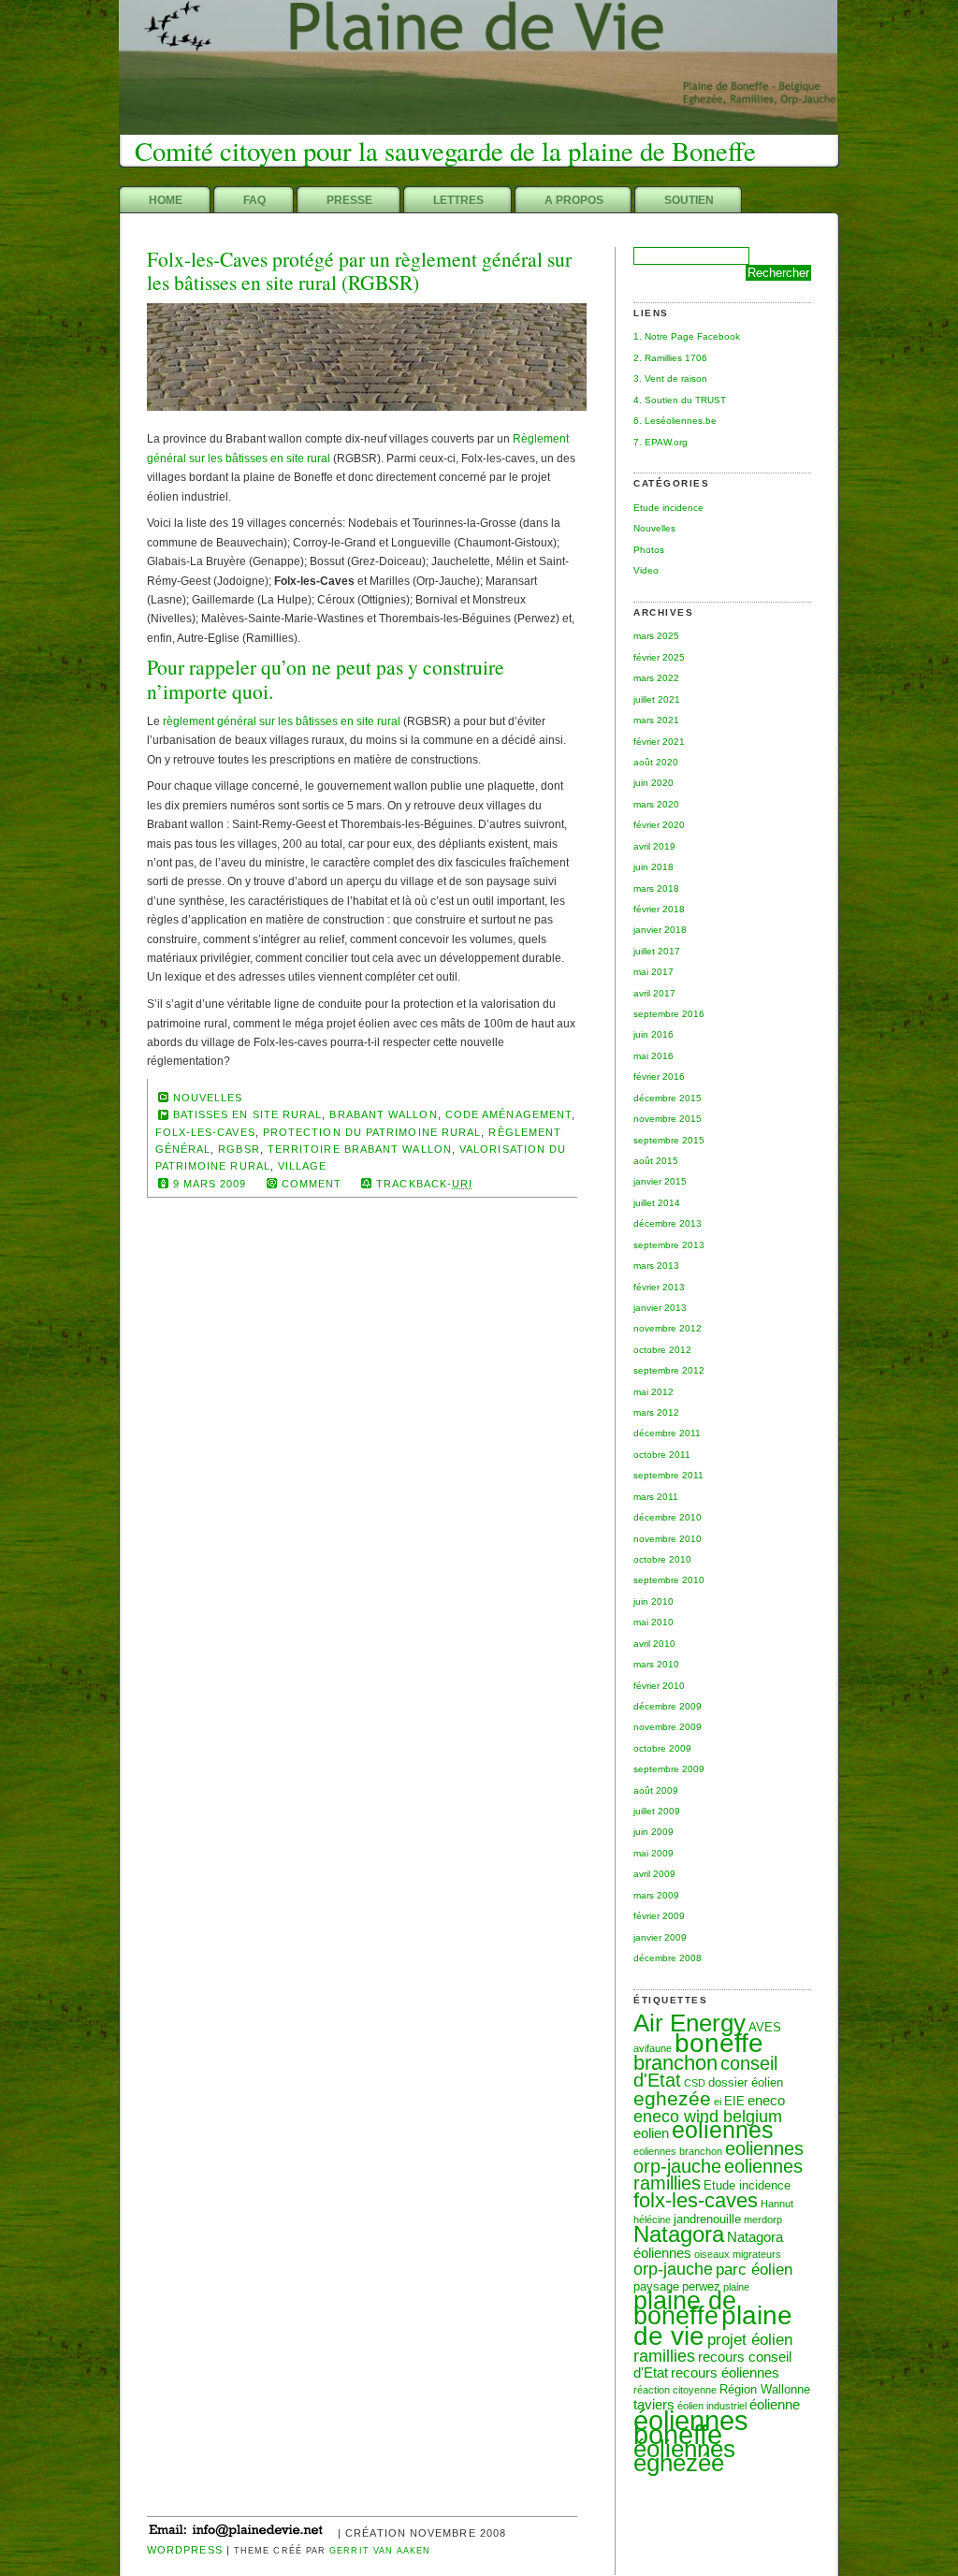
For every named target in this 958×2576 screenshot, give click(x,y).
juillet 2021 (657, 699)
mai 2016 (653, 1056)
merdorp (763, 2219)
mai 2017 (653, 972)
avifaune (653, 2048)
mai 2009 (653, 1853)
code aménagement (508, 1114)
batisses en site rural (248, 1114)
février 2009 (659, 1916)
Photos (649, 550)
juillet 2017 (657, 951)
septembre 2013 (669, 1245)
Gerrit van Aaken (380, 2551)
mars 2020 (656, 804)
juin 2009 (653, 1832)
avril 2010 (654, 1644)
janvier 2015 (660, 1181)
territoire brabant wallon (360, 1149)
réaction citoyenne (675, 2390)
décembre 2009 (668, 1706)
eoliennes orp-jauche (718, 2157)
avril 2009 (654, 1874)
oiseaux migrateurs (738, 2254)
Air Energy (689, 2023)
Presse (349, 200)
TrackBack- (424, 1184)
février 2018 (659, 909)
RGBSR (239, 1149)
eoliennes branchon (678, 2151)
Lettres (458, 200)
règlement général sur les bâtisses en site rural (282, 721)
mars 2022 (656, 678)
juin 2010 (653, 1601)
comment (312, 1184)
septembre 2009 (669, 1769)
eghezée (672, 2098)
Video (646, 570)
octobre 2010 (662, 1559)
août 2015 (656, 1161)
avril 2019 (654, 846)
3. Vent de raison (670, 378)
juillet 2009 (657, 1811)
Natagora (679, 2234)
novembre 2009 (668, 1727)
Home (166, 200)
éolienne (775, 2404)
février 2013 (659, 1287)
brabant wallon (383, 1114)
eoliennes (723, 2130)
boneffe (719, 2043)
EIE (734, 2101)
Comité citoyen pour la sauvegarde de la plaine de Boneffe (445, 151)
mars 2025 (656, 636)
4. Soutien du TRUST (680, 400)
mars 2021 (656, 720)
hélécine (652, 2219)
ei (718, 2102)
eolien (651, 2133)
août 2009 (656, 1790)
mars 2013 (656, 1266)
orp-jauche (673, 2269)
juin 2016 (653, 1034)
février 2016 (659, 1077)
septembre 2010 (669, 1580)
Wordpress (185, 2550)
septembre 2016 (669, 1014)
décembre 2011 (667, 1433)
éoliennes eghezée (684, 2456)
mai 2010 (653, 1622)
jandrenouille (707, 2219)
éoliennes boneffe (691, 2427)
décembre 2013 (668, 1223)
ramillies (664, 2356)
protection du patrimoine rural (372, 1132)
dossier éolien (746, 2082)
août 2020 (656, 762)
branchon (675, 2063)
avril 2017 (654, 993)
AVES (765, 2027)
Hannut (777, 2204)
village (303, 1166)
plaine (736, 2287)
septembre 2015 (669, 1140)
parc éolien (754, 2269)
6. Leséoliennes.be (675, 421)
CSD (695, 2083)
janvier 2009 (660, 1937)
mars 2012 (656, 1412)
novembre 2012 (668, 1328)
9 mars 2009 (210, 1184)
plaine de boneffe (685, 2308)
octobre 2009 (662, 1748)
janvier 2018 (660, 930)
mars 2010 (656, 1664)
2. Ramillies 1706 (670, 358)
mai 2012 (653, 1392)
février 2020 (659, 825)
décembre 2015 (668, 1098)
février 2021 (659, 742)
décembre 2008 (668, 1958)
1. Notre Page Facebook (687, 336)
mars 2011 (656, 1497)
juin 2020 (653, 783)
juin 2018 (653, 867)
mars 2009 (656, 1895)
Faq (254, 200)
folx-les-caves (696, 2200)
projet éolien (750, 2339)
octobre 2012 (662, 1350)
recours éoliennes (725, 2372)
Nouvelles (654, 528)
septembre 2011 (668, 1475)
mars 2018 (656, 888)
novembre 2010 (668, 1539)
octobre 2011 (662, 1455)
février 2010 (659, 1686)
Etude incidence (668, 508)
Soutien (689, 200)
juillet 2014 (657, 1203)
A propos (574, 200)
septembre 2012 (669, 1370)
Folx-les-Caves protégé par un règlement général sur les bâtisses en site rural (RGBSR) (359, 271)
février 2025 (659, 657)
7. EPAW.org (660, 442)
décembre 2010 (668, 1517)
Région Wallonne (765, 2389)
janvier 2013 (660, 1308)
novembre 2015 (668, 1119)
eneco (766, 2100)
